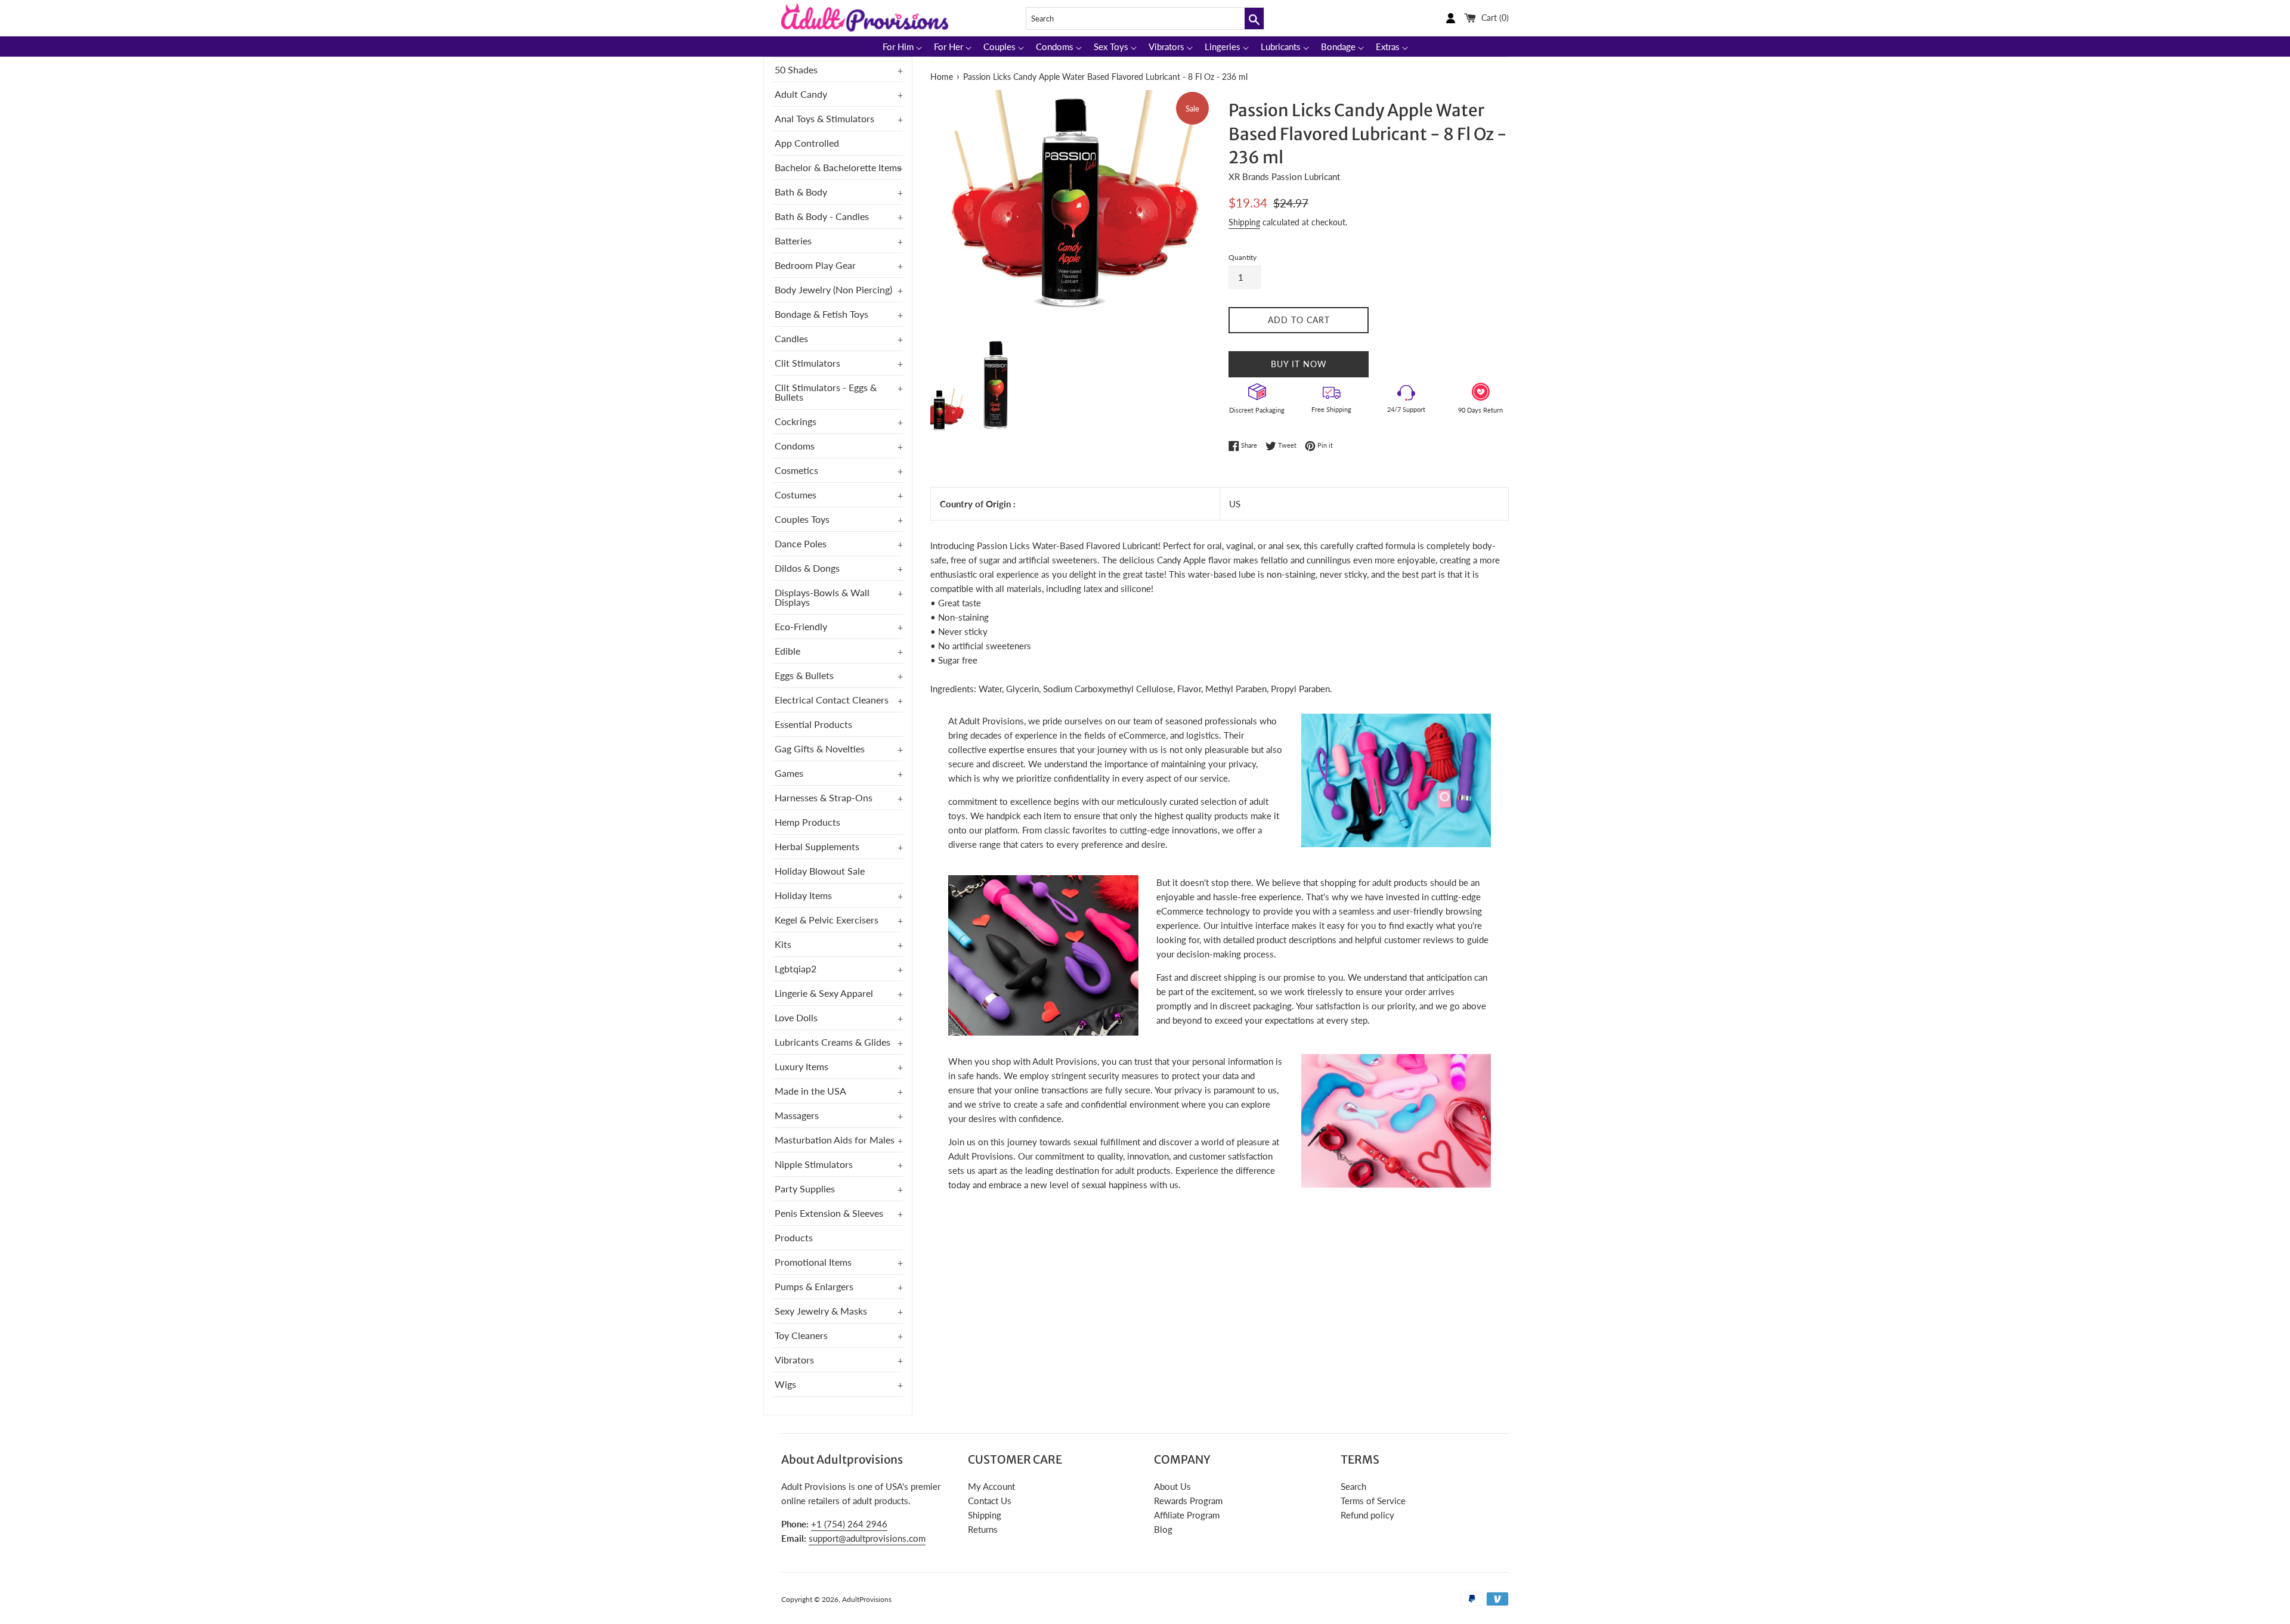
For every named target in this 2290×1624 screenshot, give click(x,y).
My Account (991, 1486)
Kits (783, 944)
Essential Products (813, 724)
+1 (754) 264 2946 (849, 1524)
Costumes (796, 495)
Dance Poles (801, 543)
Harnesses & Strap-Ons (824, 797)
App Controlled (807, 143)
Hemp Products (807, 822)
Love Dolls (796, 1017)
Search (1353, 1486)
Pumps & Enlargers (814, 1286)
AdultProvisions (867, 1599)
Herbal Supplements (817, 846)
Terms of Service (1373, 1501)
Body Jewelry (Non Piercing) (833, 289)
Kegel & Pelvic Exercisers (827, 920)
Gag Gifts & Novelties (820, 749)
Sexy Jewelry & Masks (821, 1311)
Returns (983, 1529)
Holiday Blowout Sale (820, 871)
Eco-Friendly (801, 626)
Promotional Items (813, 1262)
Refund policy (1367, 1515)
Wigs (785, 1384)
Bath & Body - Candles (822, 216)
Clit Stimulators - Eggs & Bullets (826, 392)
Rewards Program (1188, 1501)
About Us (1172, 1486)
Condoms (795, 446)
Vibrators (794, 1360)
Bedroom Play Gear (815, 265)
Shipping (1244, 222)
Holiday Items (803, 895)
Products (794, 1237)
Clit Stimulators (807, 363)
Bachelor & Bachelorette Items (838, 167)
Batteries (793, 241)
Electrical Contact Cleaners (832, 700)
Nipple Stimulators (814, 1164)
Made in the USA (810, 1091)
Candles (791, 338)
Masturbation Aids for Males (835, 1140)
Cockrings (796, 421)
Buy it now (1299, 364)
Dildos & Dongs (807, 568)
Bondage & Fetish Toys (821, 314)
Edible (787, 651)
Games (789, 773)
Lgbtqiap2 (796, 968)
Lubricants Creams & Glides (833, 1042)
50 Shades (796, 69)
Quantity (1243, 257)
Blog (1163, 1529)
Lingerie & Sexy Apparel (824, 993)
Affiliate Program (1187, 1515)
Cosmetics (796, 470)
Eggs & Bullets (804, 675)
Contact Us (990, 1501)
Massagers (797, 1115)
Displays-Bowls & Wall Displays (822, 597)
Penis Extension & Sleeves (829, 1213)
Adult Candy (801, 94)
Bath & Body (801, 192)
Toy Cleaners (801, 1335)
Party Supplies (805, 1188)
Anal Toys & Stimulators (824, 118)
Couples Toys (802, 519)
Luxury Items (801, 1066)
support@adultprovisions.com (867, 1538)
